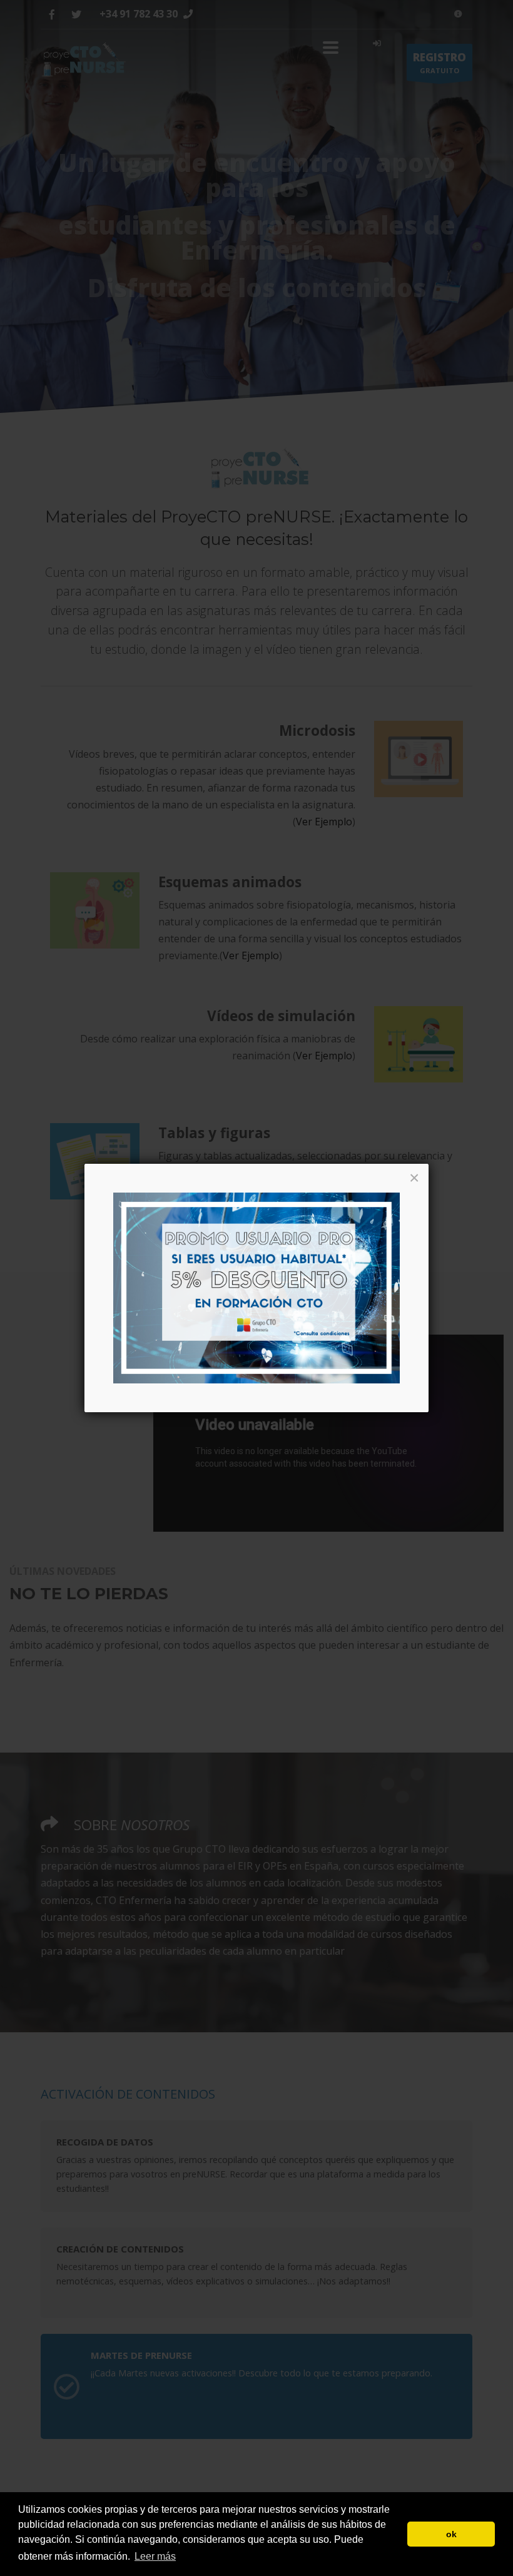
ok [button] (451, 2534)
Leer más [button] (155, 2556)
